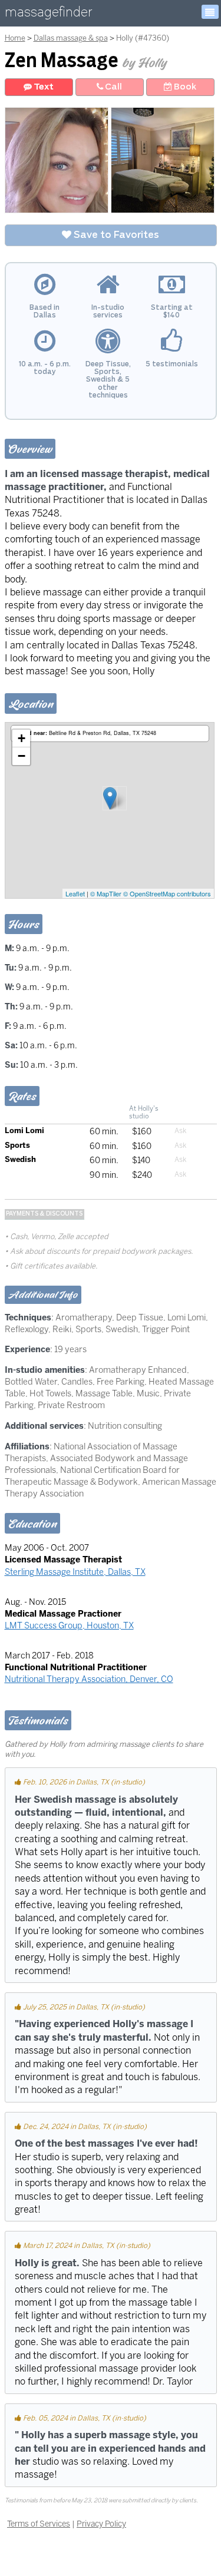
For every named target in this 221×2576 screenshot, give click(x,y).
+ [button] (22, 738)
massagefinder (48, 14)
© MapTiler (106, 893)
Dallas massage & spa (71, 38)
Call (113, 87)
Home (15, 38)
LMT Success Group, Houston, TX (69, 1625)
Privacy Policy (101, 2524)
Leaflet (75, 893)
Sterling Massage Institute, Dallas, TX (75, 1572)
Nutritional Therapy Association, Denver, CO (89, 1679)
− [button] (22, 756)
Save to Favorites (115, 235)
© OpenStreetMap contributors (167, 893)
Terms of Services (39, 2524)
